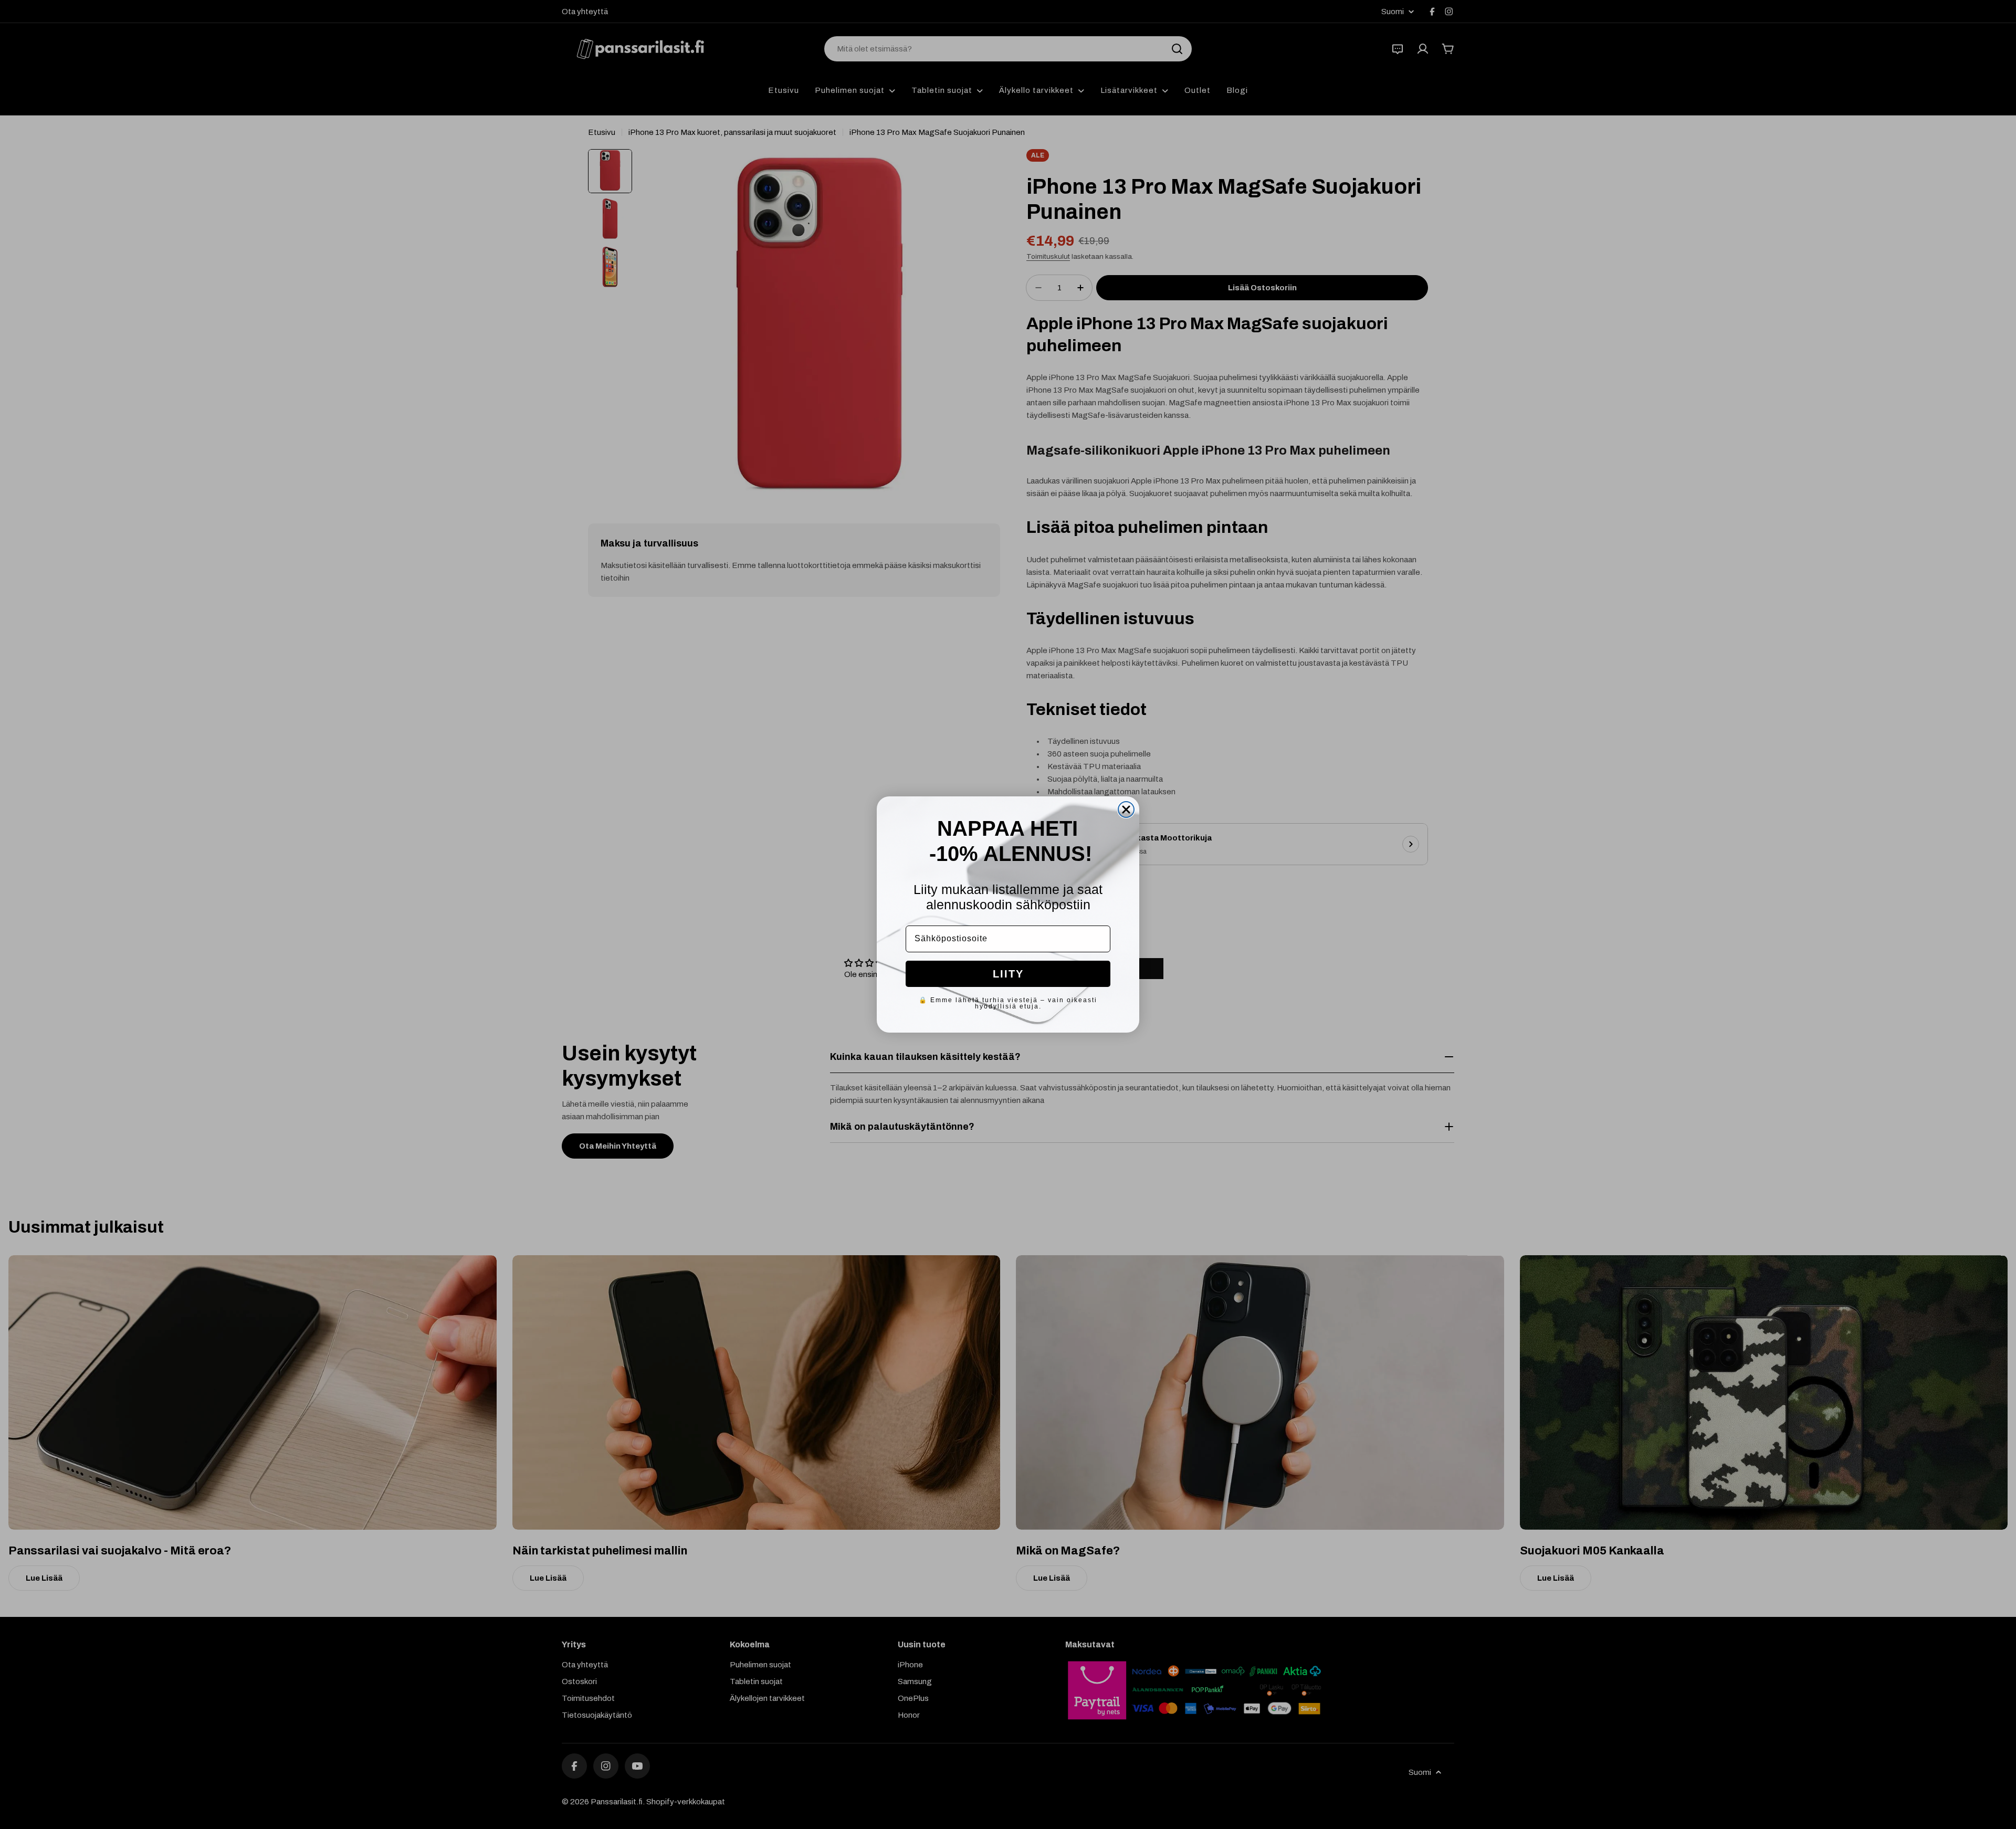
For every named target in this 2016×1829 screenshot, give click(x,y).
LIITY (1008, 974)
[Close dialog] (1126, 810)
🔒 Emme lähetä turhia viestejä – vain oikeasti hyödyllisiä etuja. (1008, 1003)
